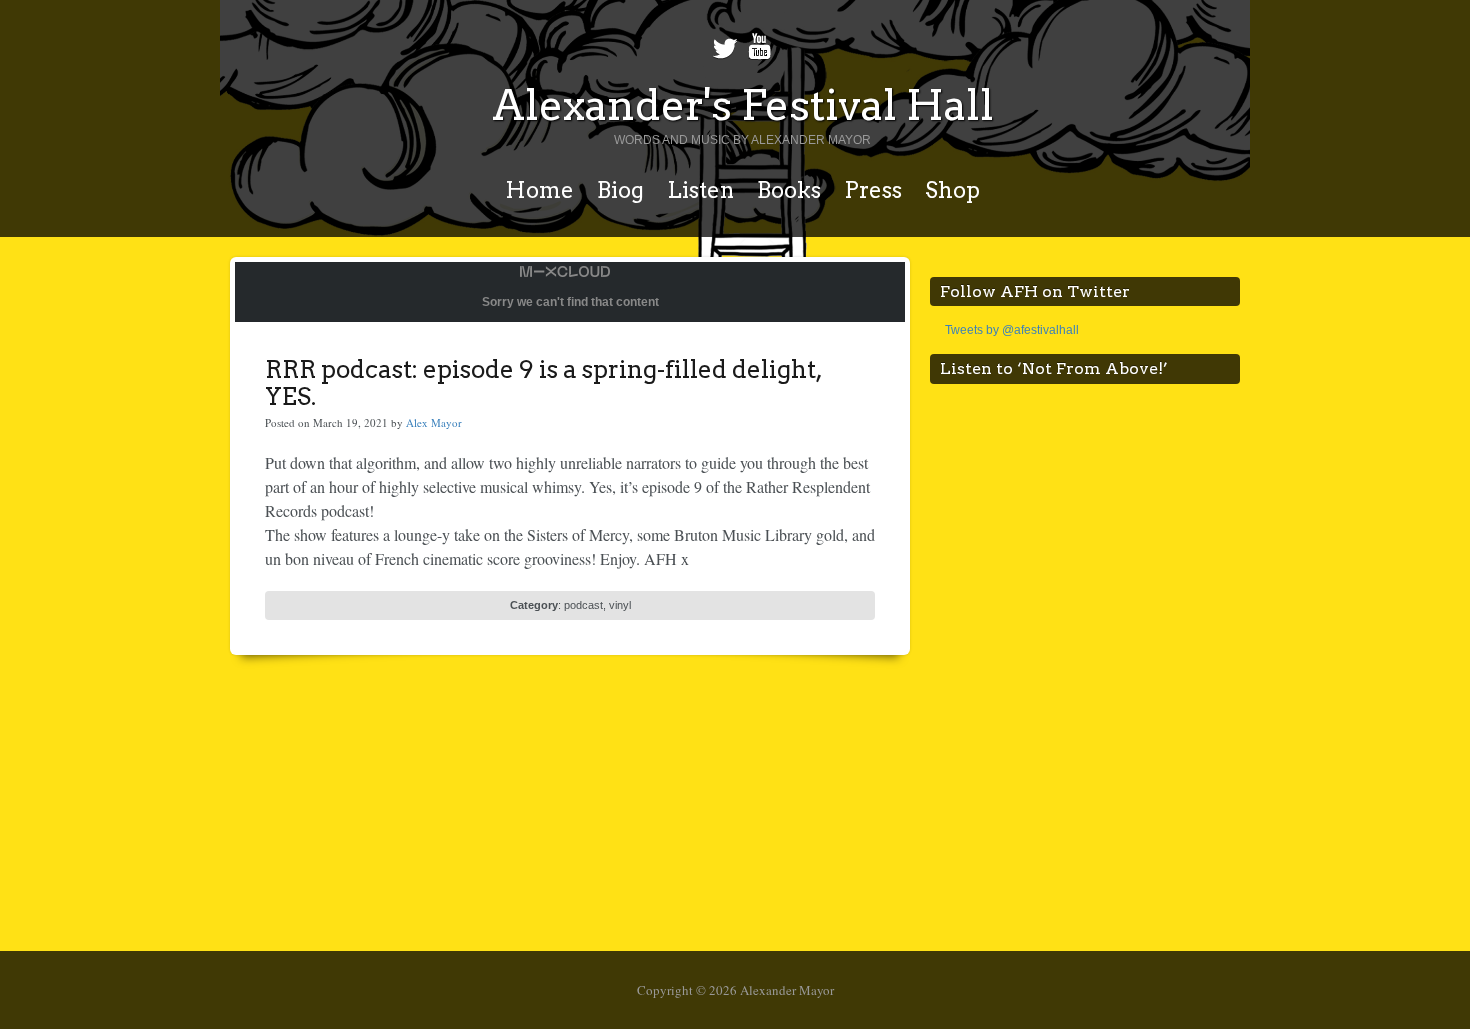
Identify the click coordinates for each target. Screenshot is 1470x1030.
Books (789, 190)
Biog (620, 190)
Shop (952, 190)
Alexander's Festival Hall (743, 105)
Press (873, 190)
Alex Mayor (434, 422)
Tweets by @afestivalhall (1012, 330)
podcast (583, 605)
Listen (700, 190)
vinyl (620, 605)
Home (539, 190)
